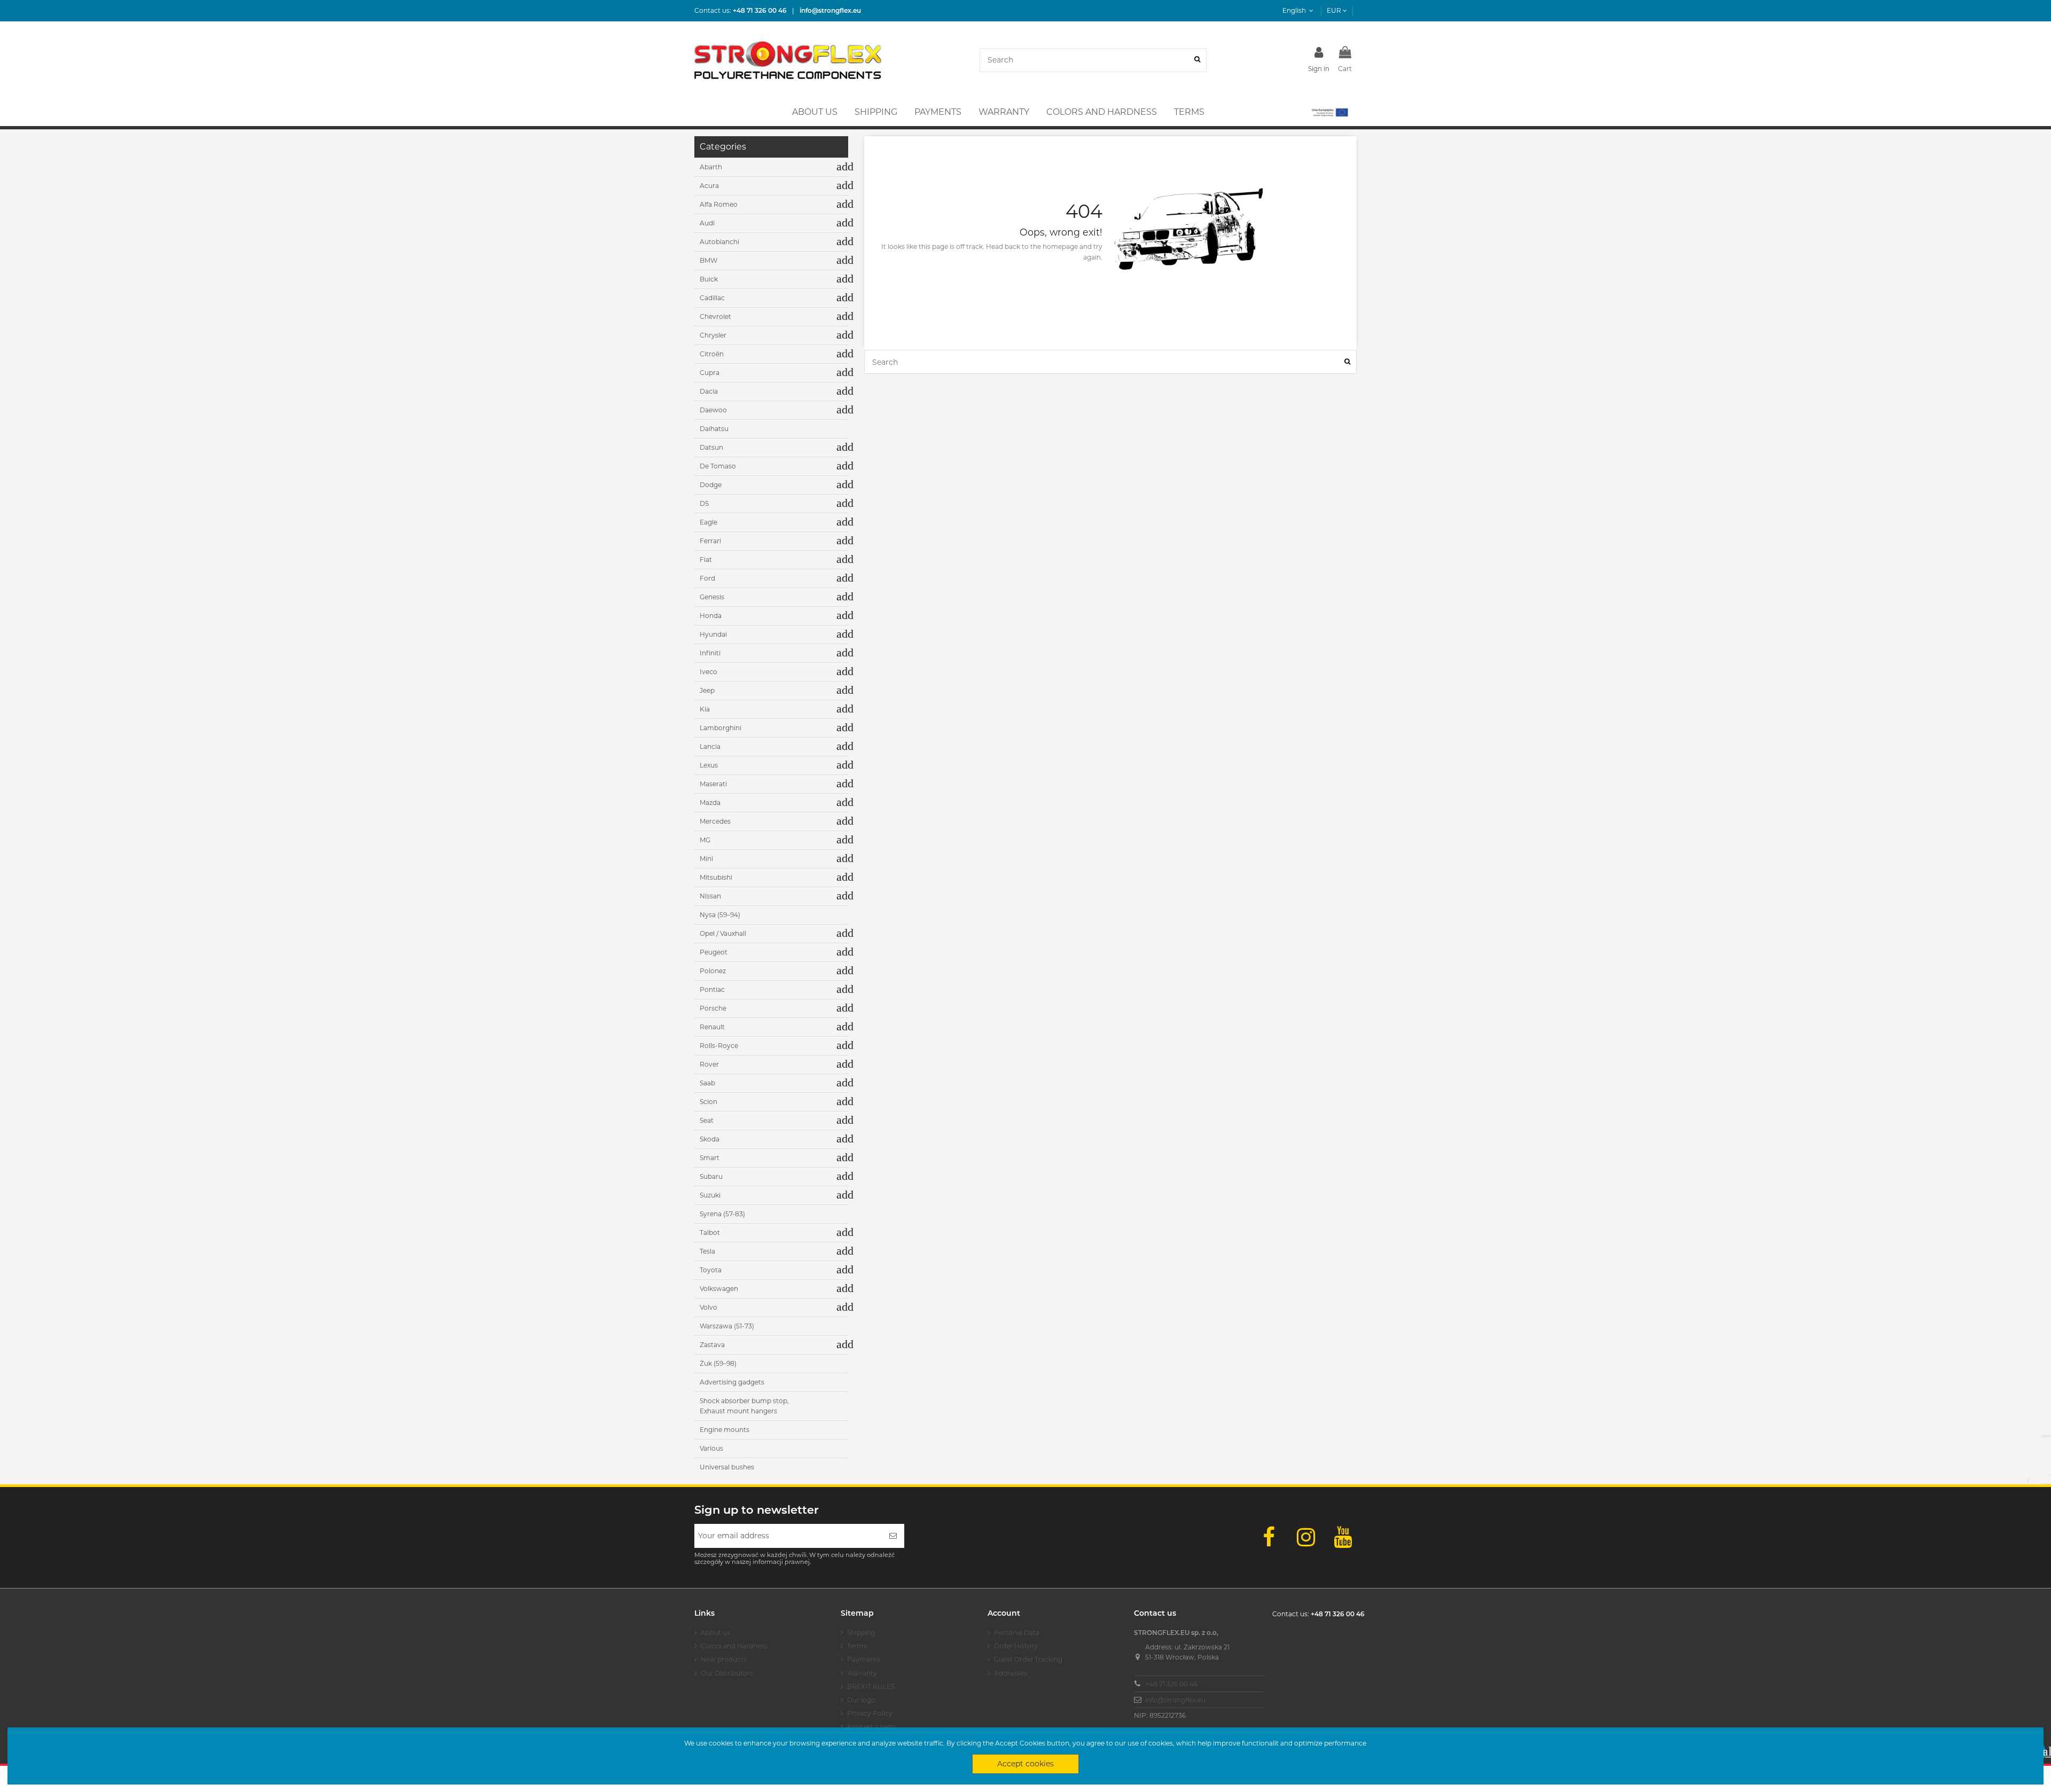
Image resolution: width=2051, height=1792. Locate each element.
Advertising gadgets (732, 1382)
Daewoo (713, 410)
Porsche (713, 1008)
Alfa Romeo (719, 204)
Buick (709, 279)
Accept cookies (1025, 1764)
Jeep (707, 690)
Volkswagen (719, 1289)
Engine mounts (725, 1430)
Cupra (710, 373)
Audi (707, 223)
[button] (1329, 112)
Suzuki (710, 1195)
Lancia (710, 746)
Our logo (861, 1700)
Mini (706, 859)
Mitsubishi (716, 877)
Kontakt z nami (872, 1727)
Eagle (709, 522)
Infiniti (710, 653)
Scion (709, 1102)
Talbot (710, 1233)
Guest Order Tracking (1028, 1659)
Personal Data (1017, 1633)
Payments (864, 1659)
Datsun (711, 447)
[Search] (1197, 60)
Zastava (712, 1345)
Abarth (711, 167)
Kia (705, 709)
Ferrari (710, 541)
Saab (707, 1083)
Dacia (709, 391)
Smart (710, 1158)
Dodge (711, 485)
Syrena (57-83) (722, 1214)
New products (724, 1659)
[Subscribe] (893, 1536)
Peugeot (714, 952)
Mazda (710, 803)
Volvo (709, 1307)
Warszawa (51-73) (727, 1326)
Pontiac (712, 989)
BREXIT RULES (871, 1687)
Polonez (713, 971)
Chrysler (713, 335)
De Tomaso (718, 466)
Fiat (706, 559)
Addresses (1011, 1673)
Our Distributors (727, 1673)
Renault (712, 1027)
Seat (707, 1120)
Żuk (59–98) (718, 1363)
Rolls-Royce (719, 1046)
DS (704, 503)
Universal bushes (727, 1467)
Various (711, 1448)
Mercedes (715, 821)
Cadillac (712, 298)
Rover (709, 1064)
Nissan (710, 896)
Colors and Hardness (734, 1646)
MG (705, 840)
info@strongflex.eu (1175, 1700)
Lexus (709, 765)
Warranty (862, 1673)
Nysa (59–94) (720, 915)
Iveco (709, 672)
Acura (709, 186)
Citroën (712, 354)
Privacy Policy (870, 1713)
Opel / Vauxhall (723, 933)
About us (715, 1633)
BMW (709, 260)
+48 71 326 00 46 (1171, 1684)
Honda (711, 616)
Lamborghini (721, 728)
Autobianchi (719, 242)
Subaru (711, 1176)
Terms (857, 1646)
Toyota (711, 1270)
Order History (1016, 1646)
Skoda (710, 1139)
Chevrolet (715, 316)
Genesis (712, 597)
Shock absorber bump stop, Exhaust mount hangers (744, 1406)
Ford (707, 578)
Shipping (861, 1633)
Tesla (707, 1251)
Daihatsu (714, 429)
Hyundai (713, 634)
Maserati (713, 784)
